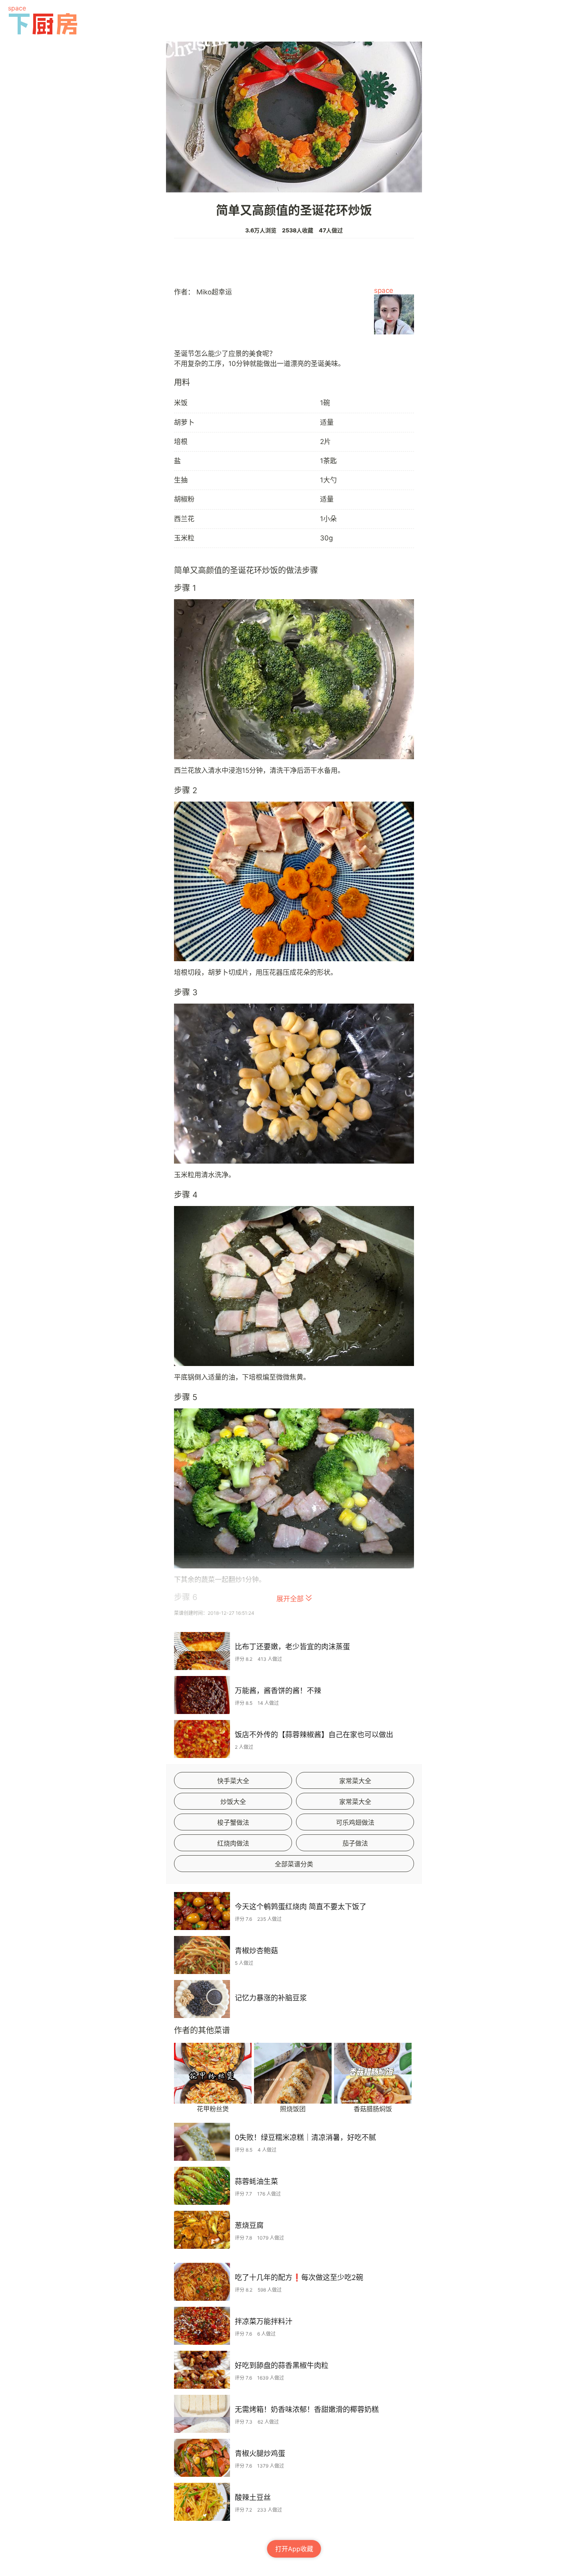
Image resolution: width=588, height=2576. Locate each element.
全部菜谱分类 (294, 1864)
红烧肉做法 (233, 1843)
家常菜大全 (355, 1781)
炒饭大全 (233, 1802)
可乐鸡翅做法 (355, 1822)
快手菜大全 (233, 1781)
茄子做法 (355, 1843)
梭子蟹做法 (233, 1822)
